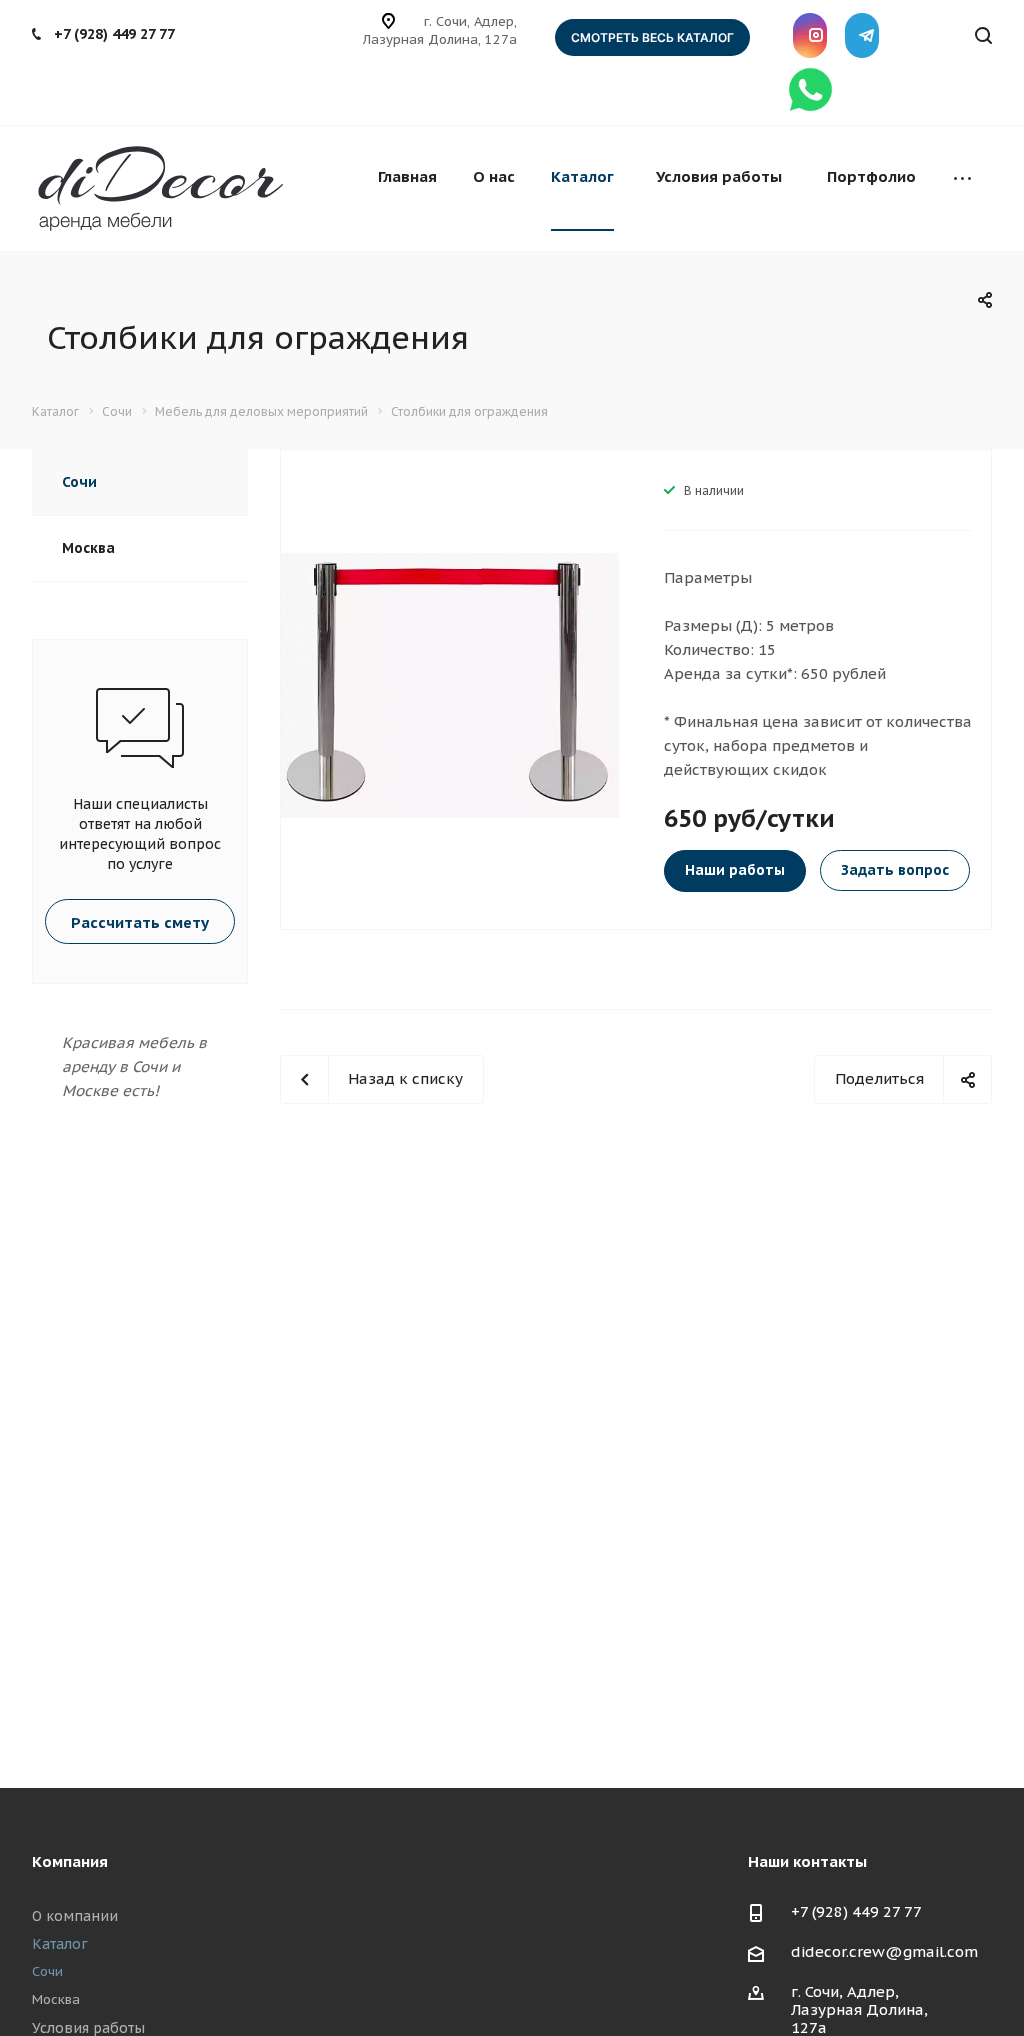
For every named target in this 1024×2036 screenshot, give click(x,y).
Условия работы (719, 176)
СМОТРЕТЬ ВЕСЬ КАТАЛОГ (652, 37)
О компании (75, 1916)
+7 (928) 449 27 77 (114, 34)
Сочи (79, 482)
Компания (70, 1861)
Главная (407, 176)
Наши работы (735, 870)
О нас (494, 176)
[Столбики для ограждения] (450, 683)
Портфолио (871, 176)
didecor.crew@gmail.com (884, 1951)
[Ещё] (962, 178)
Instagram (810, 35)
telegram (862, 35)
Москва (88, 548)
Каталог (582, 176)
